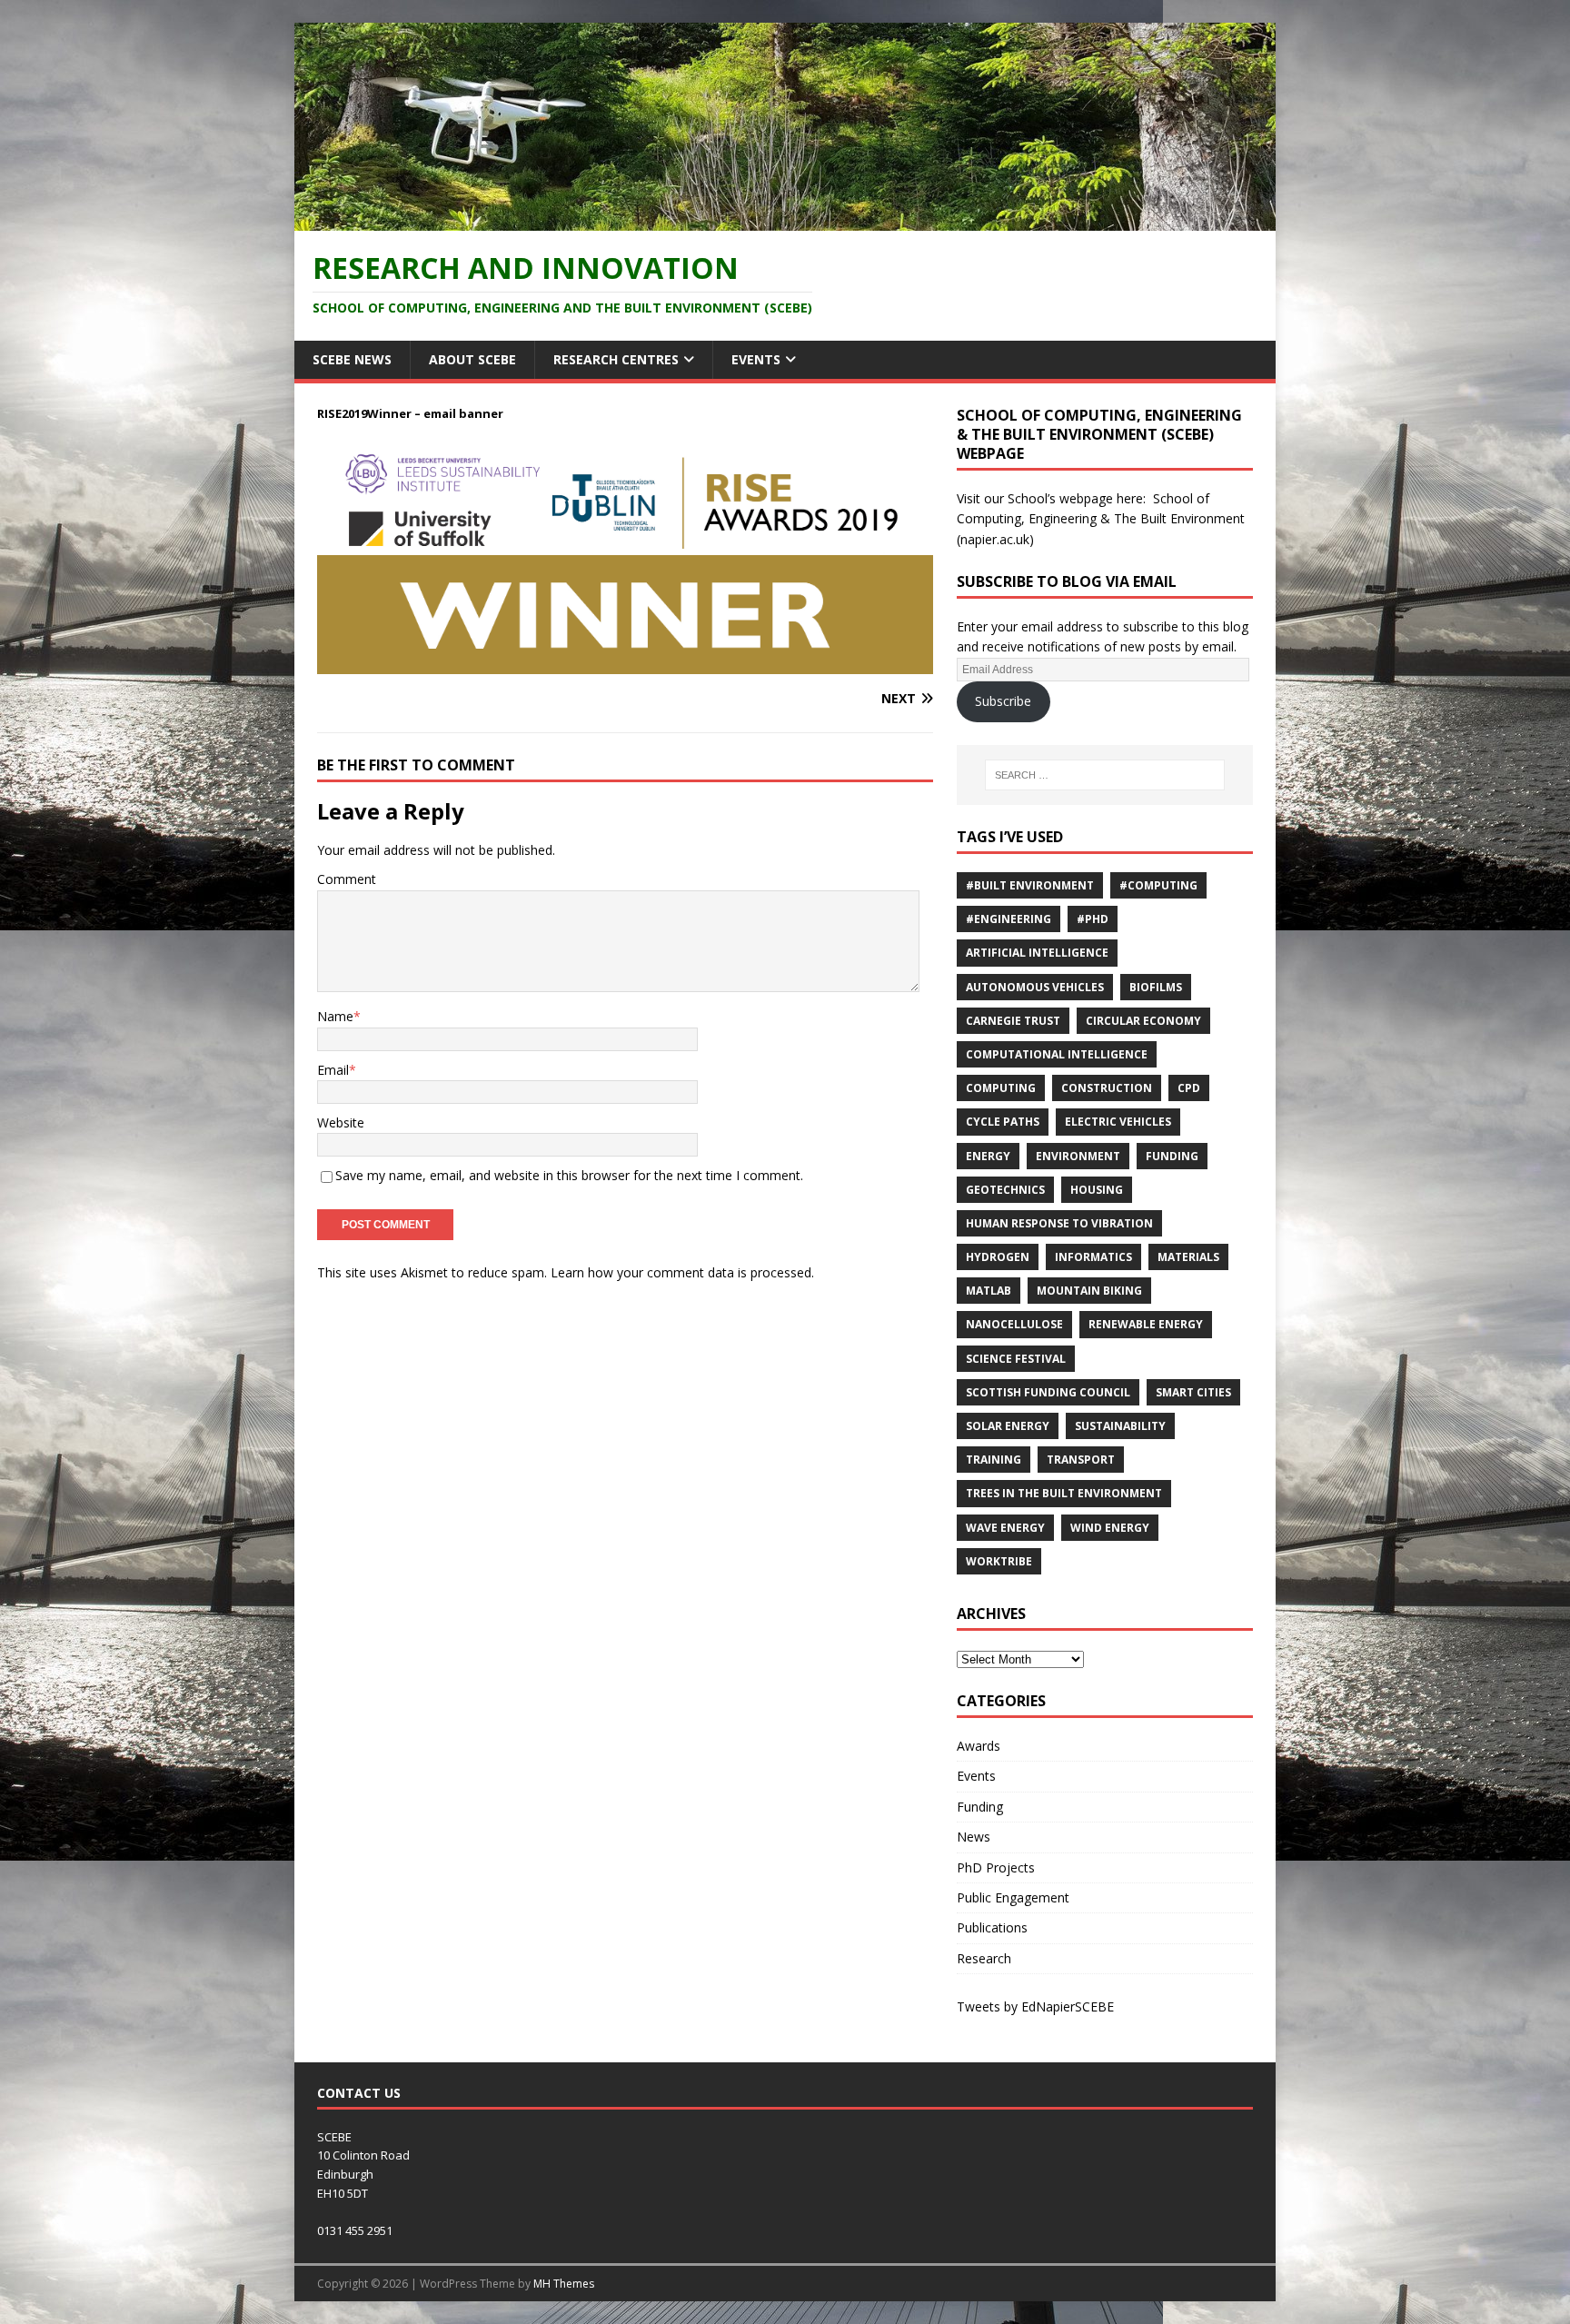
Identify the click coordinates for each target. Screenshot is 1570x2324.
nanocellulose (1014, 1324)
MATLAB (989, 1291)
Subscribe (1003, 701)
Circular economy (1143, 1021)
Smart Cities (1193, 1392)
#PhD (1093, 919)
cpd (1189, 1088)
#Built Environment (1030, 885)
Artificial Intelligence (1037, 953)
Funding (1172, 1156)
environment (1078, 1156)
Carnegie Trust (1013, 1021)
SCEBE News (352, 359)
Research (984, 1958)
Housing (1097, 1190)
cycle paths (1003, 1122)
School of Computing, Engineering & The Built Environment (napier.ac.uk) (1101, 519)
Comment (347, 879)
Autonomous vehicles (1035, 987)
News (974, 1837)
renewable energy (1146, 1324)
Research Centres (616, 359)
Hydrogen (998, 1257)
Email (333, 1070)
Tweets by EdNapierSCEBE (1035, 2006)
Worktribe (999, 1561)
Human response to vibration (1059, 1223)
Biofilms (1156, 987)
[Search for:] (1105, 775)
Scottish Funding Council (1048, 1392)
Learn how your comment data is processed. (682, 1272)
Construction (1107, 1088)
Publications (992, 1927)
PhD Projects (996, 1867)
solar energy (1008, 1426)
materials (1188, 1257)
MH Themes (564, 2284)
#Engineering (1009, 919)
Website (341, 1122)
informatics (1093, 1257)
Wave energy (1005, 1528)
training (994, 1460)
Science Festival (1016, 1359)
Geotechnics (1005, 1190)
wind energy (1110, 1528)
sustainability (1120, 1426)
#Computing (1158, 885)
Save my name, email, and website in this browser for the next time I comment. (569, 1175)
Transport (1081, 1460)
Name (335, 1016)
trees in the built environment (1064, 1493)
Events (756, 359)
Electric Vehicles (1118, 1122)
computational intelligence (1057, 1054)
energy (988, 1156)
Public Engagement (1013, 1897)
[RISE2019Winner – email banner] (625, 664)
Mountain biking (1089, 1291)
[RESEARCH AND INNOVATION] (785, 219)
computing (1001, 1088)
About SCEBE (472, 359)
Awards (979, 1746)
